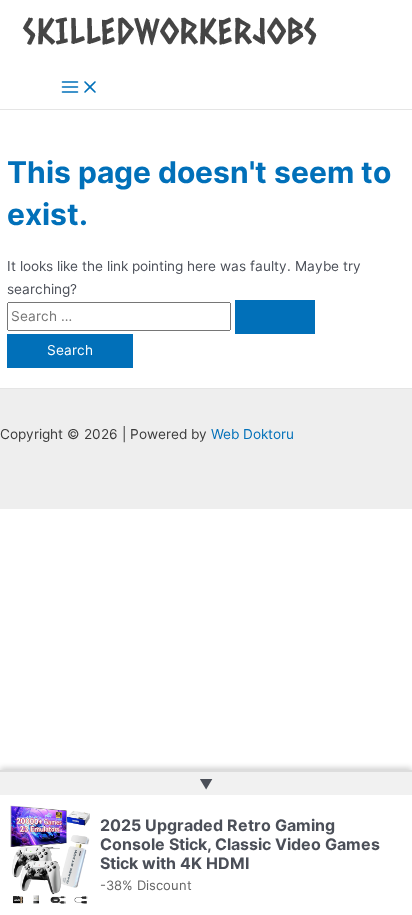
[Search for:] (161, 316)
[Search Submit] (275, 317)
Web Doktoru (252, 434)
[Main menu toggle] (80, 88)
